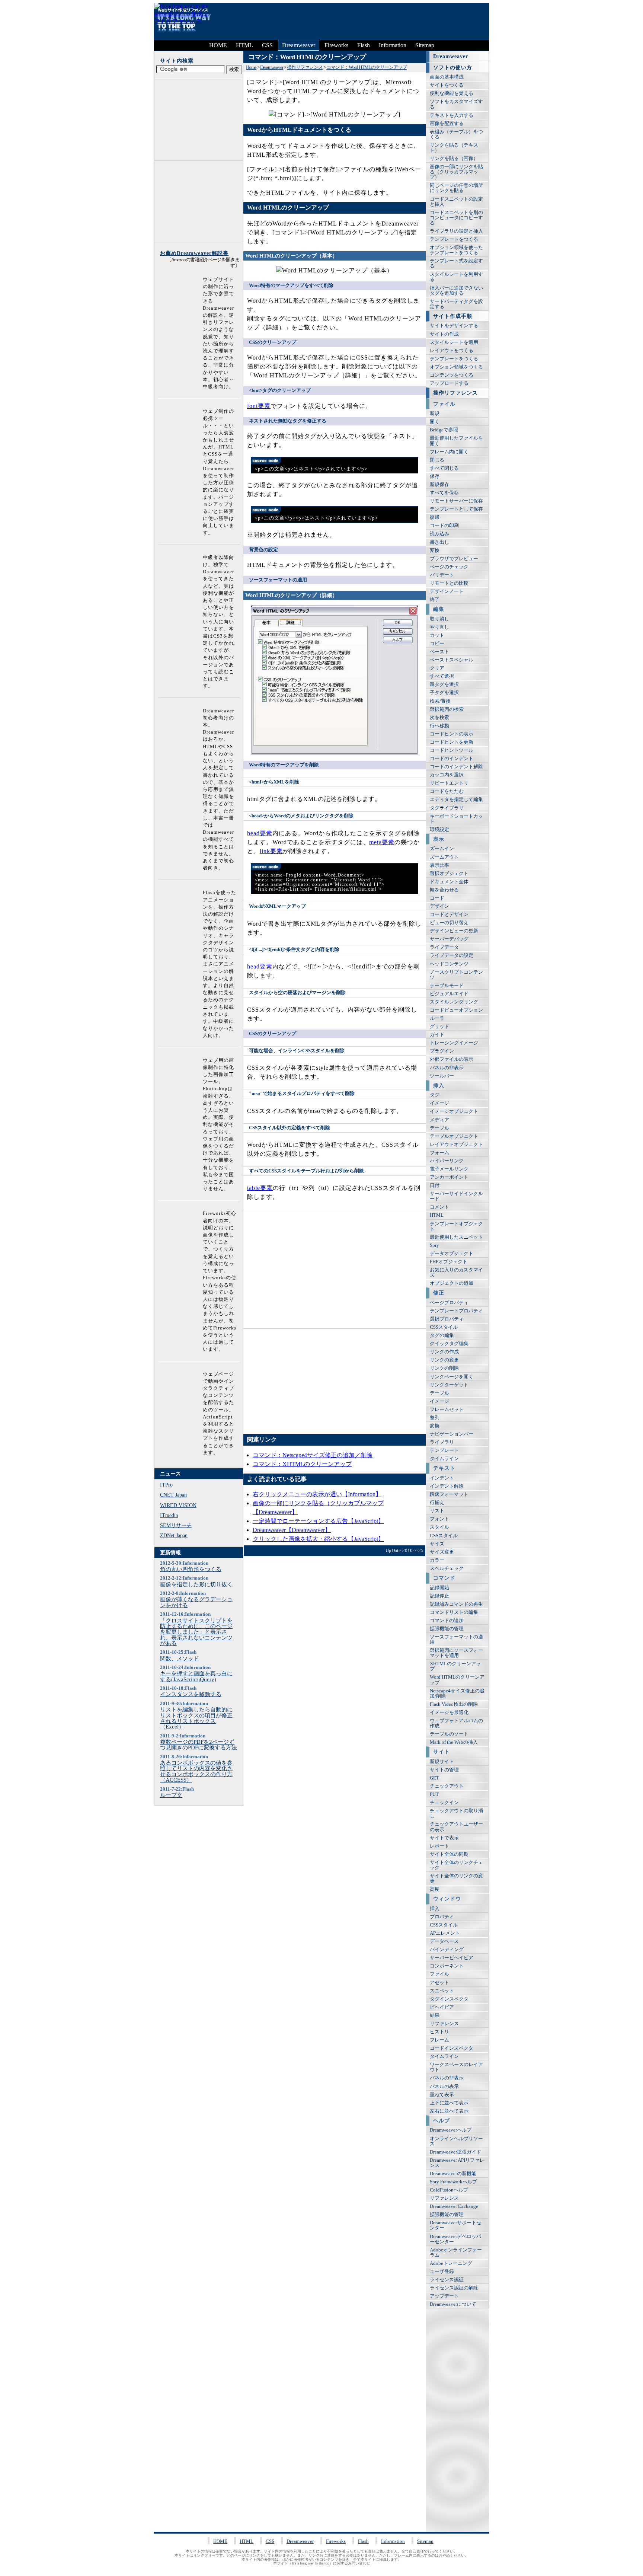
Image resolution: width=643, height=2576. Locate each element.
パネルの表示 (444, 2087)
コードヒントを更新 (452, 742)
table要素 (260, 1188)
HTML (244, 45)
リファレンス (444, 2024)
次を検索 (439, 718)
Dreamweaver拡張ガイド (455, 2152)
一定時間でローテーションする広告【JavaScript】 (318, 1521)
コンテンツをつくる (452, 375)
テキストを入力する (452, 115)
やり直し (439, 627)
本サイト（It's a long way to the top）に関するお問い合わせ (322, 2563)
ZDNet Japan (174, 1535)
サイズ (437, 1544)
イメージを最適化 (449, 1712)
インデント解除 (447, 1486)
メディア (439, 1120)
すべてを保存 (444, 493)
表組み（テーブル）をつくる (456, 134)
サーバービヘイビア (452, 1958)
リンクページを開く (452, 1377)
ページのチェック (449, 567)
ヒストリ (439, 2032)
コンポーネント (447, 1966)
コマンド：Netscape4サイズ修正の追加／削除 (313, 1455)
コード (437, 898)
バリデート (442, 575)
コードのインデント (452, 759)
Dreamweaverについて (453, 2304)
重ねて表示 (442, 2095)
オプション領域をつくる (456, 367)
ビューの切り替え (449, 923)
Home (251, 67)
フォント (439, 1519)
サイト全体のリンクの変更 (456, 1878)
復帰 (435, 517)
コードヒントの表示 (452, 734)
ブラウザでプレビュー (454, 559)
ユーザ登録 (442, 2272)
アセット (439, 1983)
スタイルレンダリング (454, 1002)
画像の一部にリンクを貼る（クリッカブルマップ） (456, 172)
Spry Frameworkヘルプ (453, 2182)
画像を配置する (447, 124)
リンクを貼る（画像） (454, 159)
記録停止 (439, 1596)
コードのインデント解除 (456, 767)
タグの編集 (442, 1335)
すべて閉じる (444, 468)
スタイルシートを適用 (454, 342)
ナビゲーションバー (452, 1434)
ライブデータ (444, 947)
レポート (439, 1846)
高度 (435, 1889)
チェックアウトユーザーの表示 (456, 1827)
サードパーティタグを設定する (456, 304)
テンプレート (444, 1450)
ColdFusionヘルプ (449, 2190)
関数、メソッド (180, 1658)
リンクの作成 (444, 1352)
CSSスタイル (444, 1327)
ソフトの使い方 (453, 67)
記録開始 (439, 1588)
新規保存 (439, 485)
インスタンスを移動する (191, 1694)
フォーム (439, 1153)
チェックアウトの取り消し (456, 1813)
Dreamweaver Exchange (454, 2206)
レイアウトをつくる (452, 351)
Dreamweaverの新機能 (453, 2174)
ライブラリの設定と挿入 (456, 231)
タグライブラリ (447, 808)
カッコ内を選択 (447, 775)
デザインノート (447, 591)
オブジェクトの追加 (452, 1283)
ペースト (439, 652)
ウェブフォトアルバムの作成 (456, 1723)
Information (393, 45)
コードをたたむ (447, 791)
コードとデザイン (449, 914)
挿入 (435, 1909)
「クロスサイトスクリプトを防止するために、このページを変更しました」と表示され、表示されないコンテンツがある (196, 1632)
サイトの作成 (444, 334)
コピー (437, 644)
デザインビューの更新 (454, 931)
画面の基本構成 (447, 77)
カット (437, 635)
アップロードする (449, 383)
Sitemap (425, 45)
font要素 (259, 406)
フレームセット (447, 1410)
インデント (442, 1478)
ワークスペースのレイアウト (456, 2067)
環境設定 (439, 830)
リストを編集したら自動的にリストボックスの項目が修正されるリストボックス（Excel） (196, 1718)
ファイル (439, 1974)
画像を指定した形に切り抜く (196, 1584)
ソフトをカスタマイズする (456, 104)
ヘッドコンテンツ (449, 964)
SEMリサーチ (176, 1525)
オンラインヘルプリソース (456, 2141)
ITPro (166, 1485)
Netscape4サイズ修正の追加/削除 (457, 1694)
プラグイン (442, 1051)
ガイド (437, 1035)
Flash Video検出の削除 (454, 1704)
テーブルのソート (449, 1734)
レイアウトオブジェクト (456, 1145)
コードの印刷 (444, 526)
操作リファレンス (305, 67)
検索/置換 (440, 701)
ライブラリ (442, 1442)
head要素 (260, 833)
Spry (434, 1245)
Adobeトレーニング (451, 2263)
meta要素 (382, 842)
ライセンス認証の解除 (454, 2288)
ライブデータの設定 (452, 955)
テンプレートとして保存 (456, 509)
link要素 (271, 851)
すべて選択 (442, 676)
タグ (435, 1095)
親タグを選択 (444, 684)
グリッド (439, 1027)
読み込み (439, 534)
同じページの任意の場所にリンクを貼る (456, 188)
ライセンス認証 (447, 2280)
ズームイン (442, 849)
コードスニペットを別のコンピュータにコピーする (456, 218)
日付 (435, 1185)
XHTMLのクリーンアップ (455, 1666)
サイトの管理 (444, 1770)
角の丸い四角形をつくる (191, 1569)
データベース (444, 1941)
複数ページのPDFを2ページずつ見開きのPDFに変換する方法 (199, 1745)
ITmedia (169, 1515)
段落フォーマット (449, 1494)
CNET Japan (173, 1495)
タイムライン (444, 1459)
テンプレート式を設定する (456, 264)
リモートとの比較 (449, 583)
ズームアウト (444, 857)
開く (435, 422)
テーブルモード (447, 986)
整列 (435, 1418)
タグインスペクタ (449, 1999)
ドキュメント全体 (449, 882)
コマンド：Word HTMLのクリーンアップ (367, 67)
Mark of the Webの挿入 (454, 1742)
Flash (364, 45)
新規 (435, 414)
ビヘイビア (442, 2007)
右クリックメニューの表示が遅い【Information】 (317, 1494)
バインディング (447, 1950)
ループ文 (171, 1795)
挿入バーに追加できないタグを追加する (456, 291)
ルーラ (437, 1018)
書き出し (439, 542)
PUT (434, 1794)
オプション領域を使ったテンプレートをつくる (456, 250)
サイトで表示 (444, 1838)
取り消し (439, 619)
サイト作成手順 (453, 316)
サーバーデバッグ (449, 939)
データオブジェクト (452, 1254)
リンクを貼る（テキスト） (454, 148)
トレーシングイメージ (454, 1043)
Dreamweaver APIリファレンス (457, 2163)
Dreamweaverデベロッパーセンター (455, 2239)
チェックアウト (447, 1786)
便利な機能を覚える (452, 93)
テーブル (439, 1128)
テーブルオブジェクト (454, 1136)
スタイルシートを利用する (456, 277)
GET (434, 1778)
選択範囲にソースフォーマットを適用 (456, 1653)
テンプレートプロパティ (456, 1311)
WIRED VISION (178, 1505)
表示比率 (439, 865)
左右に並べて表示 (449, 2111)
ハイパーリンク (447, 1161)
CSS (267, 45)
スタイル (439, 1527)
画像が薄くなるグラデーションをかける (196, 1602)
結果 (435, 2015)
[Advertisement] (349, 22)
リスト (437, 1511)
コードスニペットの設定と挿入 (456, 202)
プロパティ (442, 1917)
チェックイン (444, 1803)
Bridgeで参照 (444, 430)
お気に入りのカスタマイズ (456, 1273)
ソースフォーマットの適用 (456, 1640)
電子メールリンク (449, 1169)
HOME (218, 45)
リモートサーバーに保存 (456, 501)
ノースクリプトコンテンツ (456, 975)
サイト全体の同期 (449, 1854)
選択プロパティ (447, 1319)
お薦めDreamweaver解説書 (194, 253)
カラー (437, 1560)
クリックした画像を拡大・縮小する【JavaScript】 (318, 1539)
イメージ (439, 1103)
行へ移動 (439, 726)
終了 (435, 600)
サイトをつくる (447, 85)
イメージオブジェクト (454, 1111)
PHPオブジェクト (449, 1262)
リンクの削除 (444, 1368)
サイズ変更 (442, 1552)
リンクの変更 (444, 1360)
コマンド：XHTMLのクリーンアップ (302, 1464)
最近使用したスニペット (456, 1237)
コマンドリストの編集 (454, 1612)
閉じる (437, 460)
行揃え (437, 1503)
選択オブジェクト (449, 874)
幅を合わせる (444, 890)
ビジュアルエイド (449, 994)
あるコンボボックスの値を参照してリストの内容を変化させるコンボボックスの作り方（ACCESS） (196, 1771)
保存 (435, 476)
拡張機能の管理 (447, 1629)
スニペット (442, 1991)
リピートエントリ (449, 783)
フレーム (439, 2040)
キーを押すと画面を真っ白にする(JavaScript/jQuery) (196, 1676)
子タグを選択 (444, 693)
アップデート (444, 2296)
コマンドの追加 (447, 1621)
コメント (439, 1207)
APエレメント (445, 1933)
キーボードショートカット (456, 819)
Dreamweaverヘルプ (451, 2130)
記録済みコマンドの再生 (456, 1604)
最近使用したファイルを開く (456, 441)
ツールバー (442, 1076)
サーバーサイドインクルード (456, 1196)
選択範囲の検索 (447, 709)
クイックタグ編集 (449, 1344)
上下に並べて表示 (449, 2103)
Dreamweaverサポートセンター (455, 2225)
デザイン (439, 906)
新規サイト (442, 1762)
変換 (435, 550)
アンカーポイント (449, 1177)
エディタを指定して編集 (456, 799)
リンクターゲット (449, 1385)
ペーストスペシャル (452, 660)
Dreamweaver (299, 45)
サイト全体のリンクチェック (456, 1865)
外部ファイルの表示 (452, 1059)
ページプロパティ (449, 1303)
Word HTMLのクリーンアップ (457, 1680)
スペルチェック (447, 1568)
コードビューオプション (456, 1010)
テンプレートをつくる (454, 239)
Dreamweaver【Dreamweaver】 (292, 1530)
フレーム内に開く (449, 452)
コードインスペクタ (452, 2048)
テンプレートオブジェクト (456, 1226)
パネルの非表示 (447, 1068)
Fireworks (336, 45)
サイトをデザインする (454, 326)
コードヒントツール (452, 750)
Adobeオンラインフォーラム (456, 2253)
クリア (437, 668)
